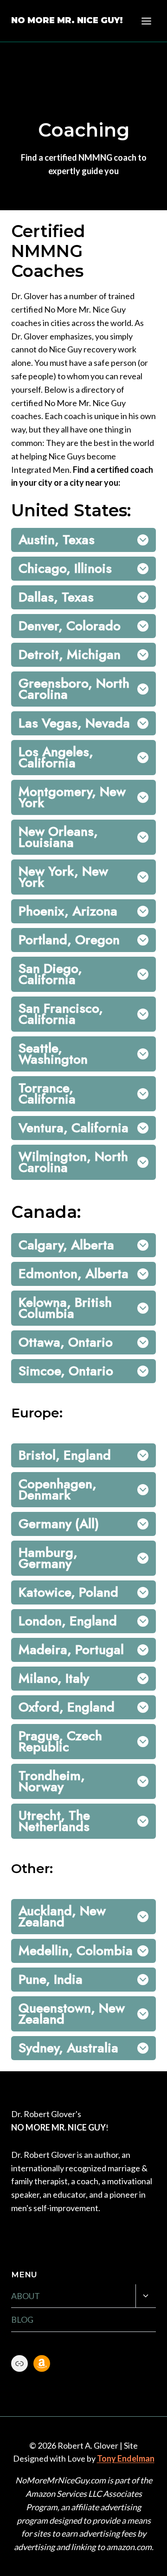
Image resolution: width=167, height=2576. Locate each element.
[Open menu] (146, 21)
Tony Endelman (126, 2458)
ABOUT (26, 2296)
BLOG (22, 2319)
